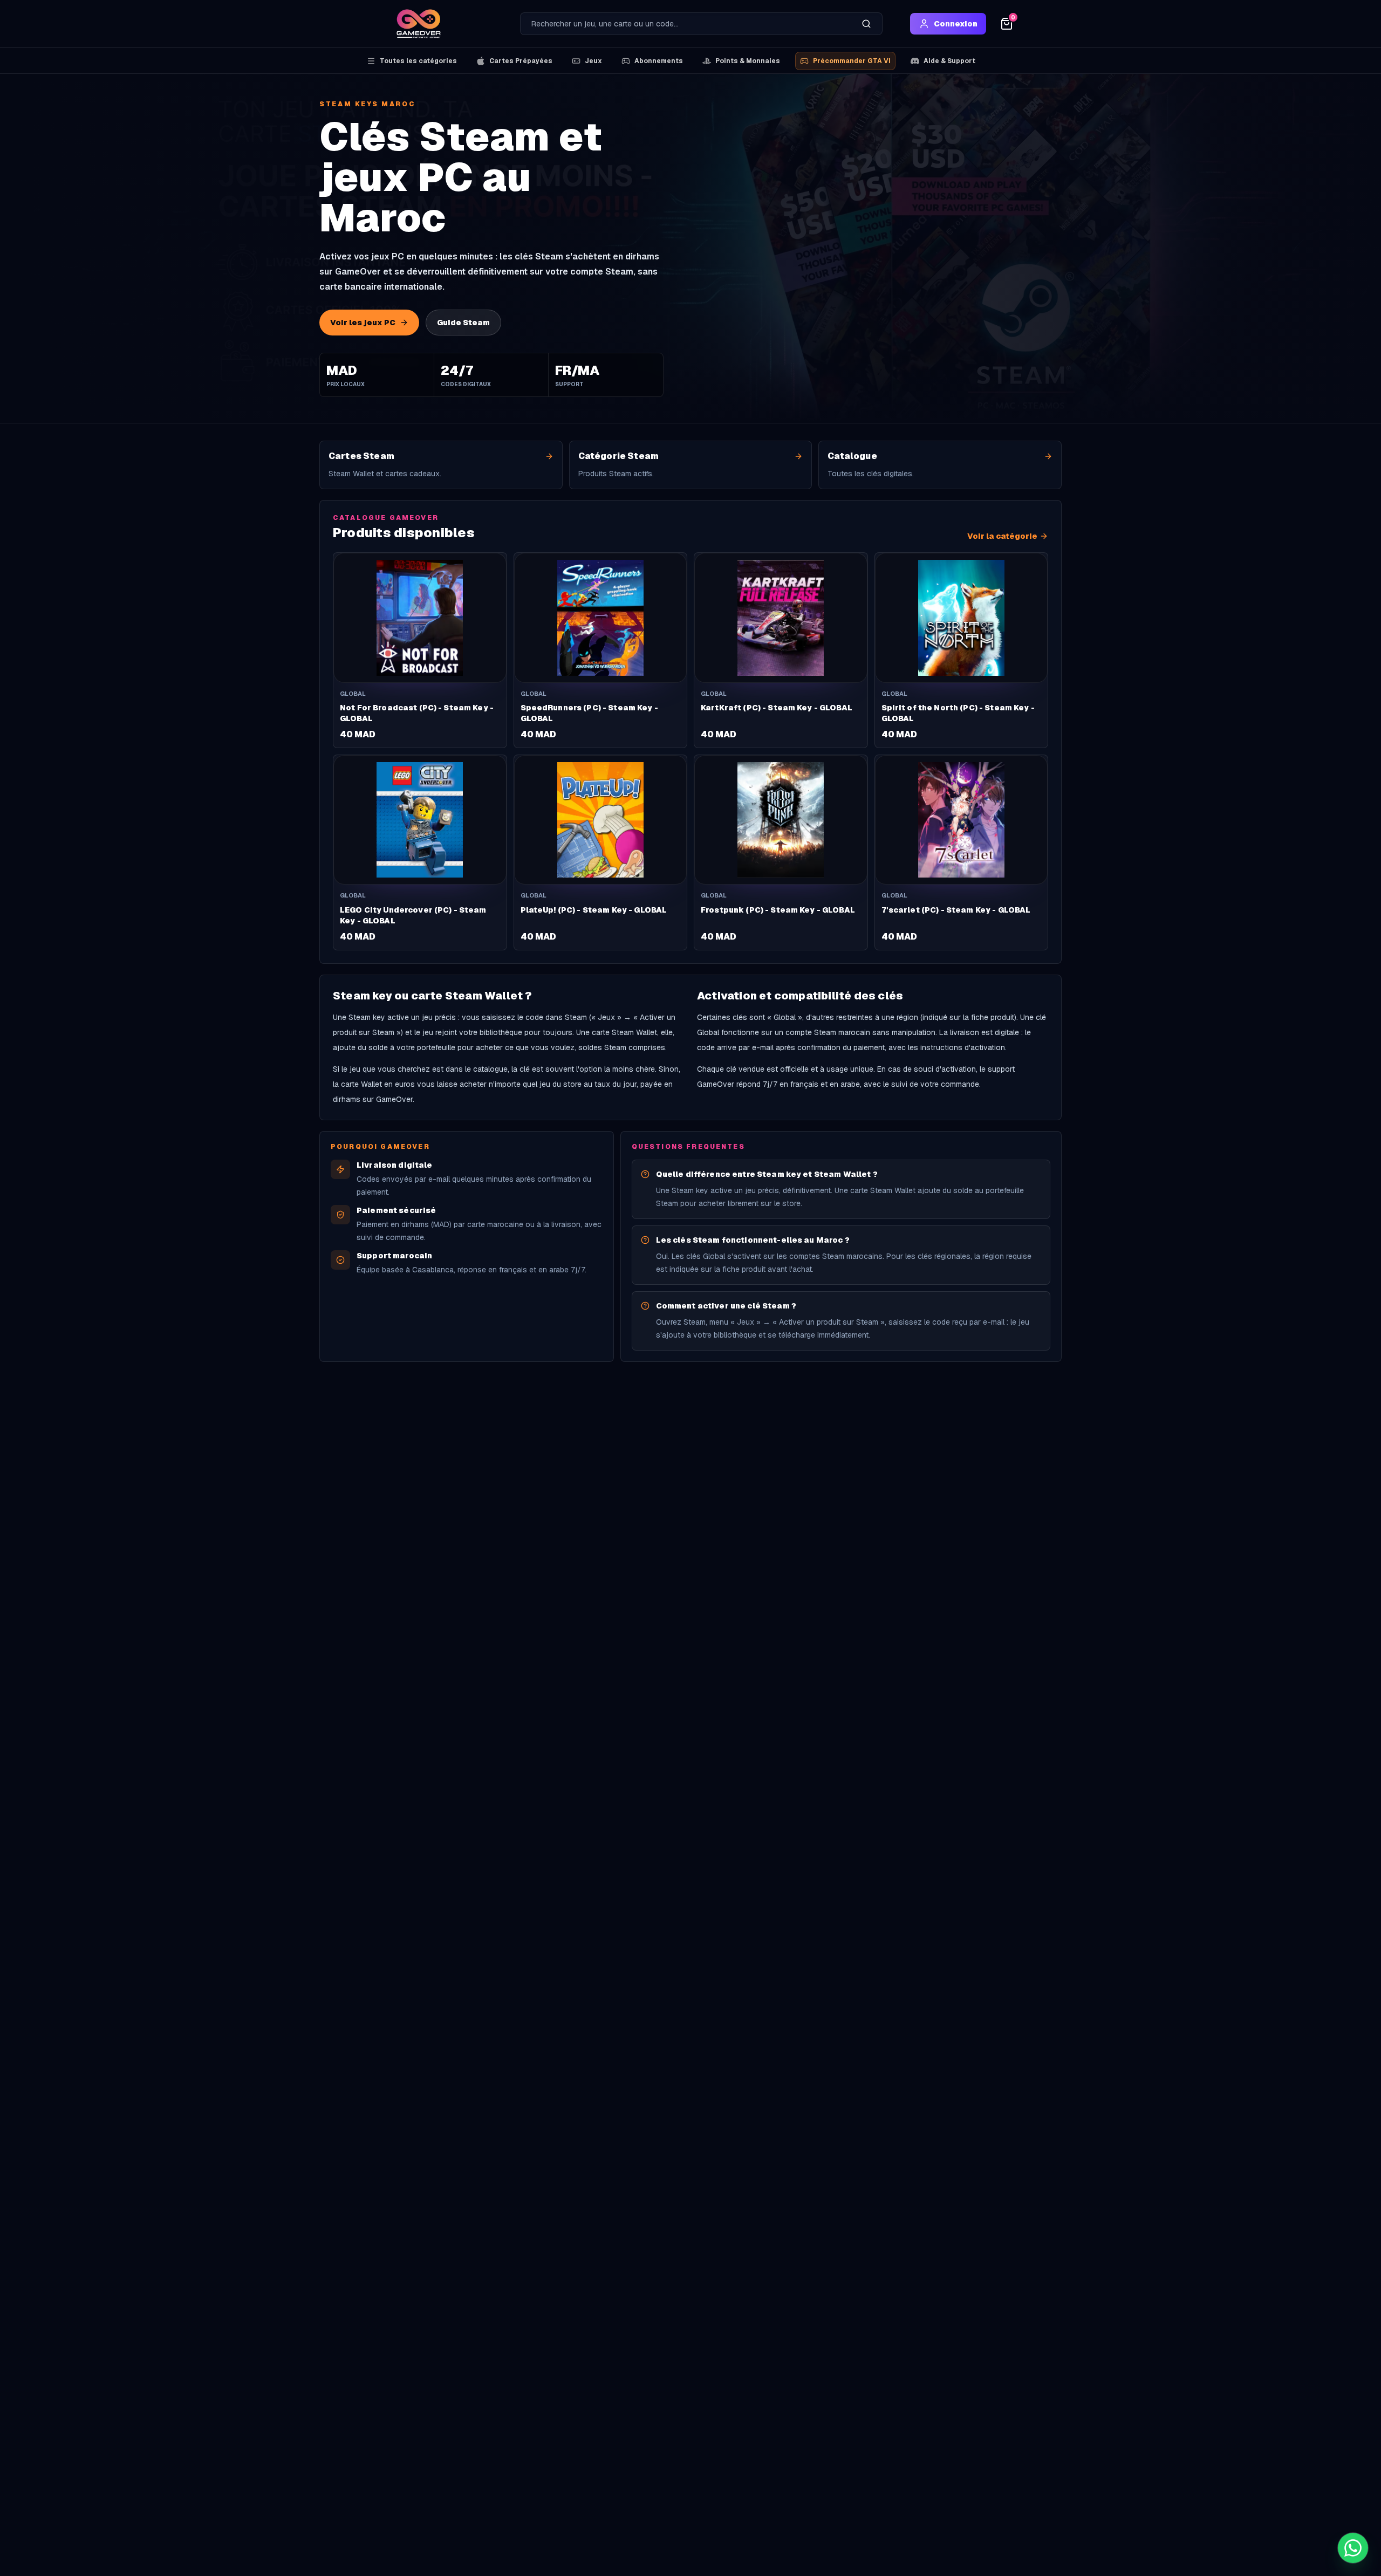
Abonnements (659, 61)
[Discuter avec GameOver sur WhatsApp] (1353, 2548)
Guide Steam (463, 323)
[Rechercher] (866, 24)
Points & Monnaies (748, 61)
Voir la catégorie (1002, 536)
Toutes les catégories (418, 61)
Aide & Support (949, 61)
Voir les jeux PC (363, 323)
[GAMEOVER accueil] (419, 24)
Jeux (593, 61)
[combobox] (686, 24)
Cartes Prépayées (521, 61)
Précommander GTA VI (852, 61)
